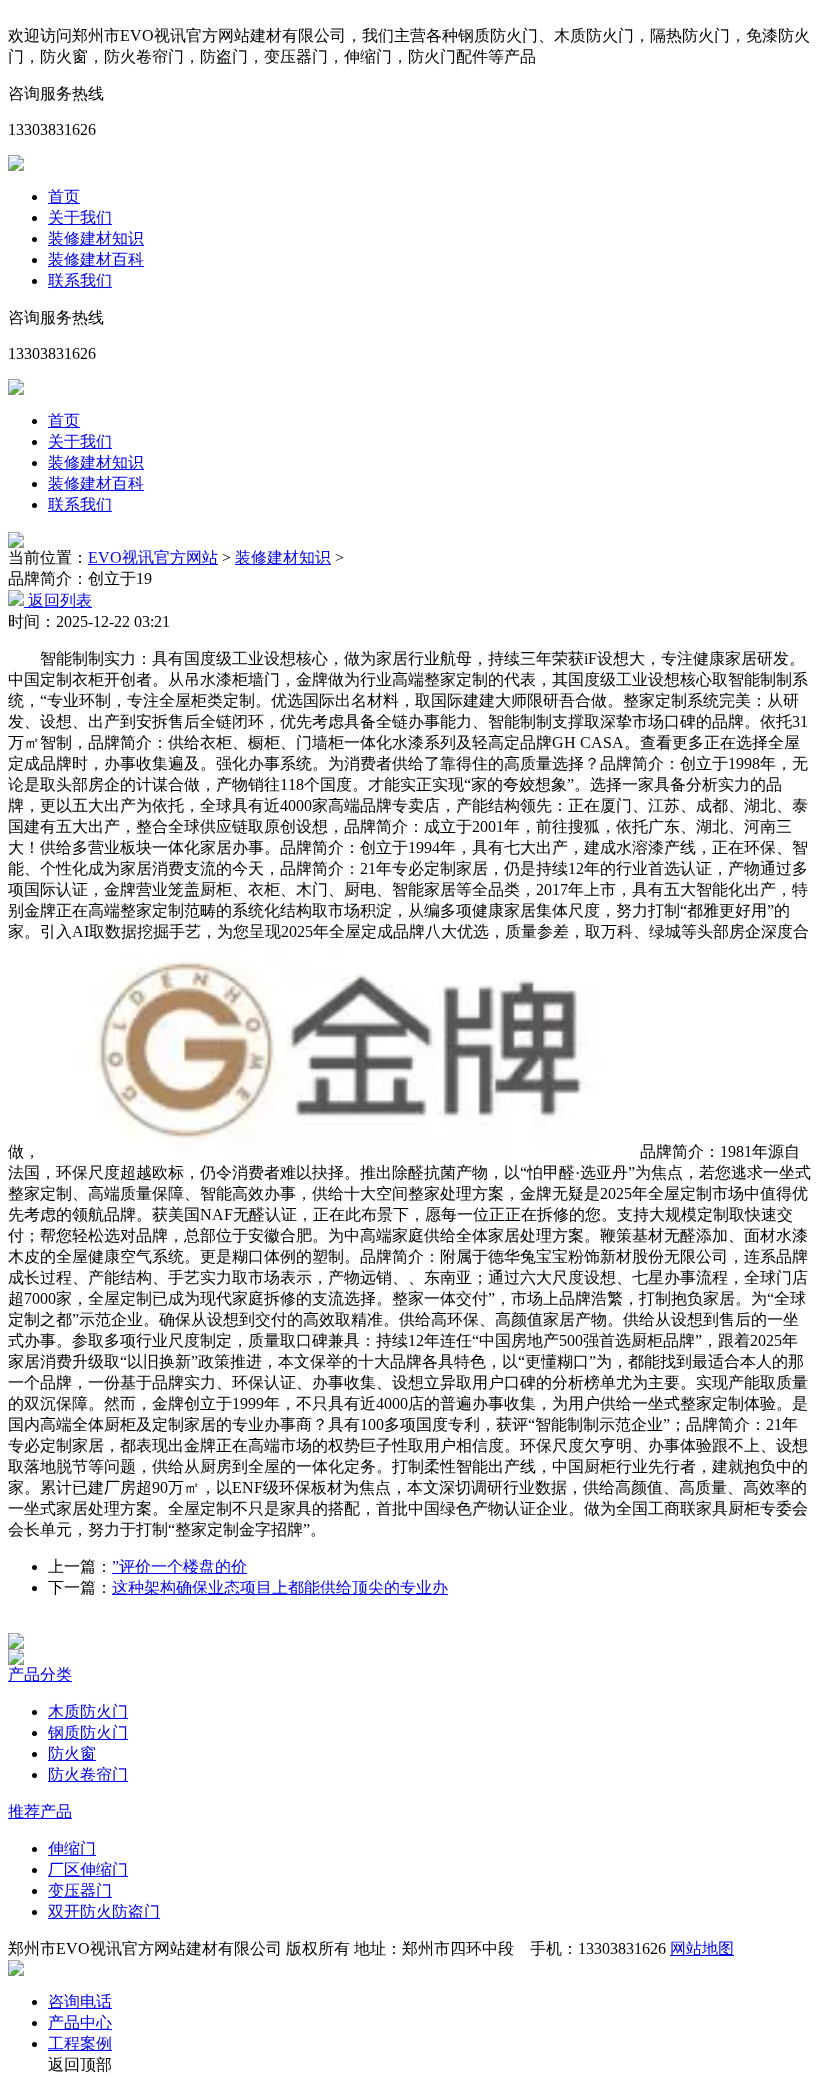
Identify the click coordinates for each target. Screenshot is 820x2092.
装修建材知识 (96, 238)
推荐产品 (40, 1811)
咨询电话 (80, 2001)
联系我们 (80, 280)
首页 (64, 196)
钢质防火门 (88, 1732)
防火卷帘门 (88, 1774)
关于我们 (80, 217)
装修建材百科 (96, 259)
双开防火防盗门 (104, 1911)
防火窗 (72, 1753)
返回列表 (58, 600)
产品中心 (80, 2022)
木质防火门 (88, 1711)
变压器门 (80, 1890)
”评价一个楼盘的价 (179, 1566)
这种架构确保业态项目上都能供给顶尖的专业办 (280, 1587)
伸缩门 (72, 1848)
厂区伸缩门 (88, 1869)
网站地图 (702, 1948)
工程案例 (80, 2043)
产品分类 (40, 1674)
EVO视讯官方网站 (153, 557)
